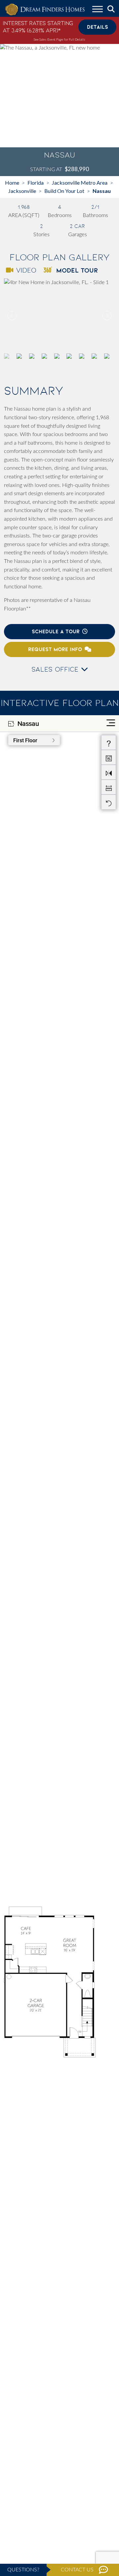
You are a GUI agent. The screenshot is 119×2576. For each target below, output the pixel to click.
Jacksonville (22, 191)
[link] (59, 315)
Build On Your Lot (64, 191)
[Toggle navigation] (98, 10)
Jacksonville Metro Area (80, 183)
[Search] (111, 9)
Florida (36, 183)
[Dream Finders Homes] (45, 10)
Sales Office (56, 669)
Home (12, 183)
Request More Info (55, 649)
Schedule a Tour (56, 631)
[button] (106, 315)
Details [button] (98, 27)
